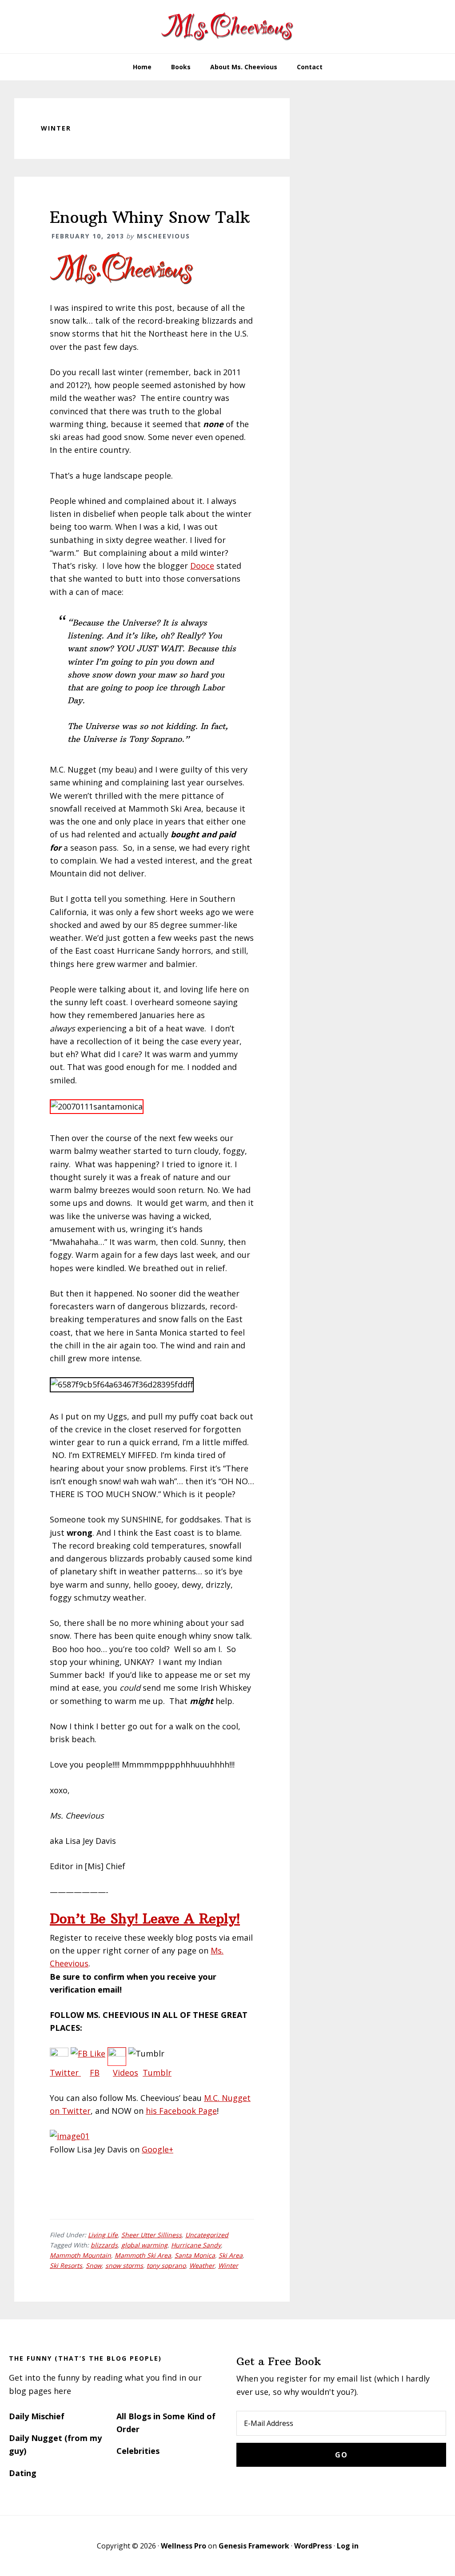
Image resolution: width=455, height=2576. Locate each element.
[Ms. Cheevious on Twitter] (59, 2053)
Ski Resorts (66, 2265)
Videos (126, 2073)
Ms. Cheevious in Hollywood (227, 27)
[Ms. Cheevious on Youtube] (117, 2053)
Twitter (65, 2073)
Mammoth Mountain (80, 2255)
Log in (348, 2546)
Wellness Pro (184, 2546)
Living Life (103, 2235)
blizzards (104, 2245)
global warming (144, 2245)
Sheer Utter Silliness (152, 2235)
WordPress (313, 2546)
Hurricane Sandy (196, 2245)
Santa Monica (195, 2255)
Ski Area (231, 2255)
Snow (94, 2265)
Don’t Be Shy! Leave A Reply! (145, 1919)
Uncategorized (207, 2235)
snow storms (124, 2265)
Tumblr (157, 2073)
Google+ (158, 2149)
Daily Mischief (37, 2416)
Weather (202, 2265)
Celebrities (138, 2451)
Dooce (202, 566)
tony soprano (166, 2265)
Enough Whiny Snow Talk (150, 217)
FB (95, 2073)
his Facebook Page (181, 2111)
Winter (228, 2265)
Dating (23, 2473)
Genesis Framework (254, 2546)
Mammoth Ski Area (143, 2255)
